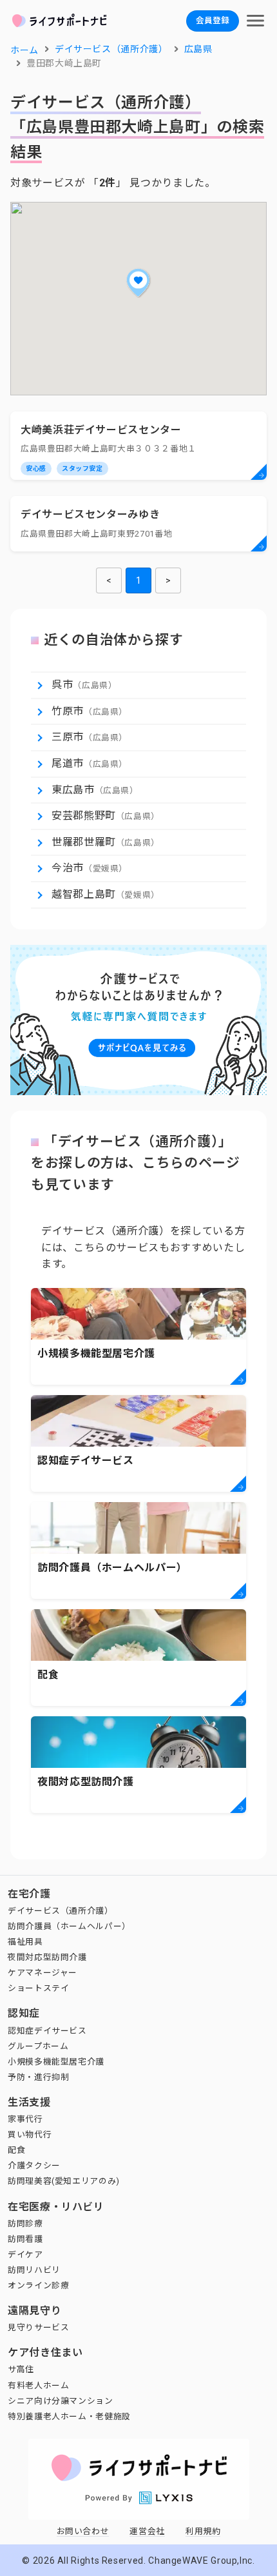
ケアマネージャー (43, 1973)
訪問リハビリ (34, 2270)
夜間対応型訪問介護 (47, 1957)
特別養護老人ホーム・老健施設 (69, 2416)
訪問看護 (25, 2239)
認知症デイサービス (47, 2031)
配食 (16, 2150)
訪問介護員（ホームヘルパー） (69, 1926)
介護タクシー (34, 2165)
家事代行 (25, 2119)
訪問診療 (25, 2224)
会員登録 (213, 20)
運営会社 (147, 2531)
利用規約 (203, 2531)
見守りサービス (38, 2327)
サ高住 (21, 2369)
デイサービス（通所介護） (61, 1911)
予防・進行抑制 (38, 2077)
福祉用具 (25, 1942)
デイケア (25, 2254)
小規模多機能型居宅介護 (56, 2062)
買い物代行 (30, 2135)
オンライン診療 (38, 2285)
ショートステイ (38, 1988)
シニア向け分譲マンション (61, 2401)
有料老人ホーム (38, 2385)
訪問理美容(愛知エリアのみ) (64, 2181)
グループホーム (38, 2046)
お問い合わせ (83, 2531)
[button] (138, 282)
